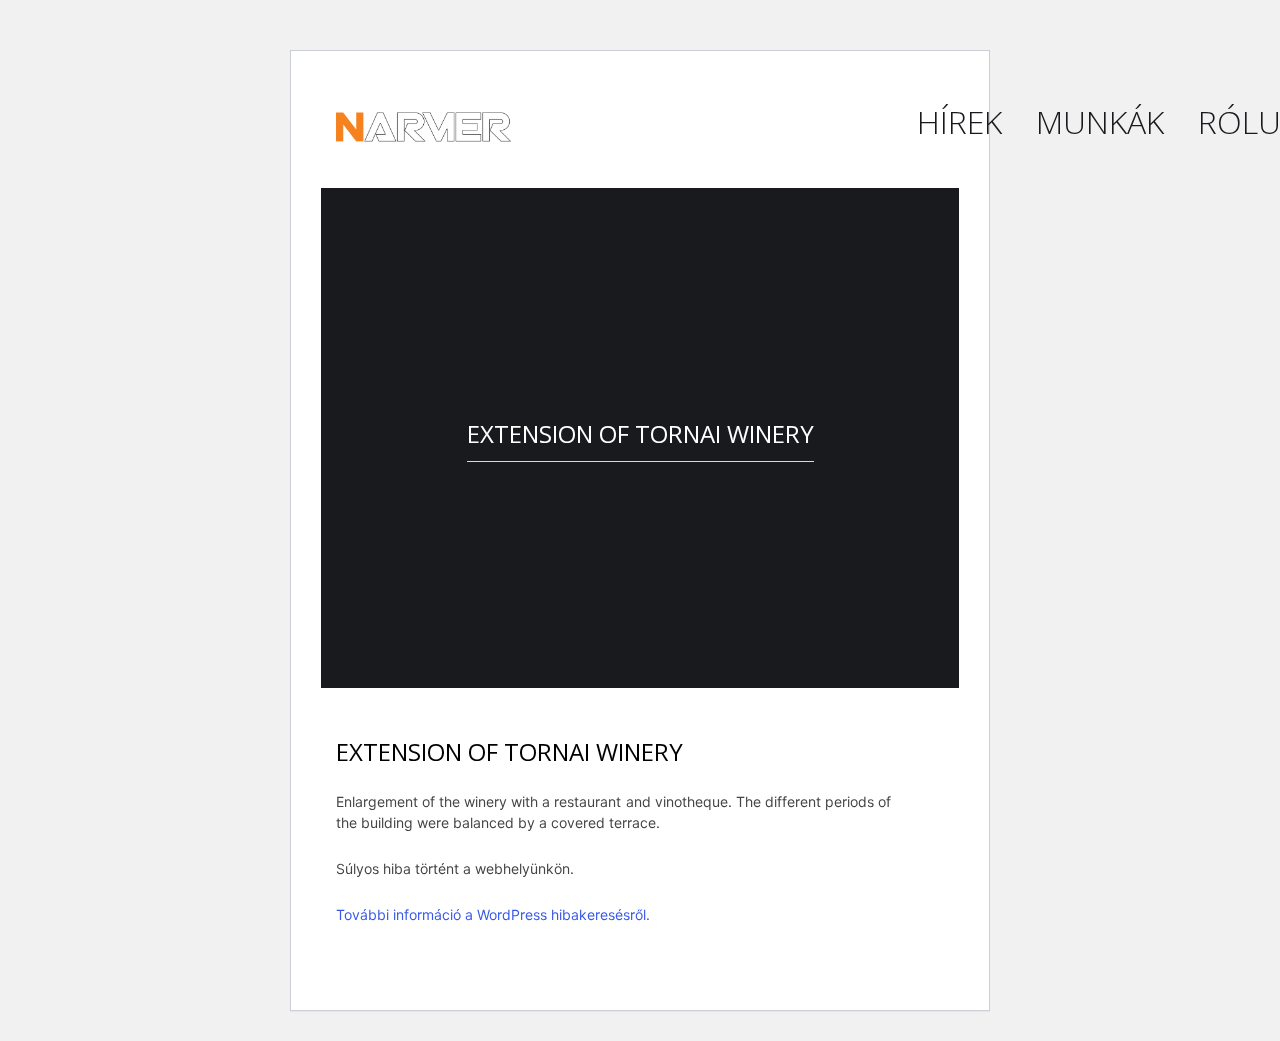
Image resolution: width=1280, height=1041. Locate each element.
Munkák (1100, 121)
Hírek (959, 121)
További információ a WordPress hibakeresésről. (493, 914)
